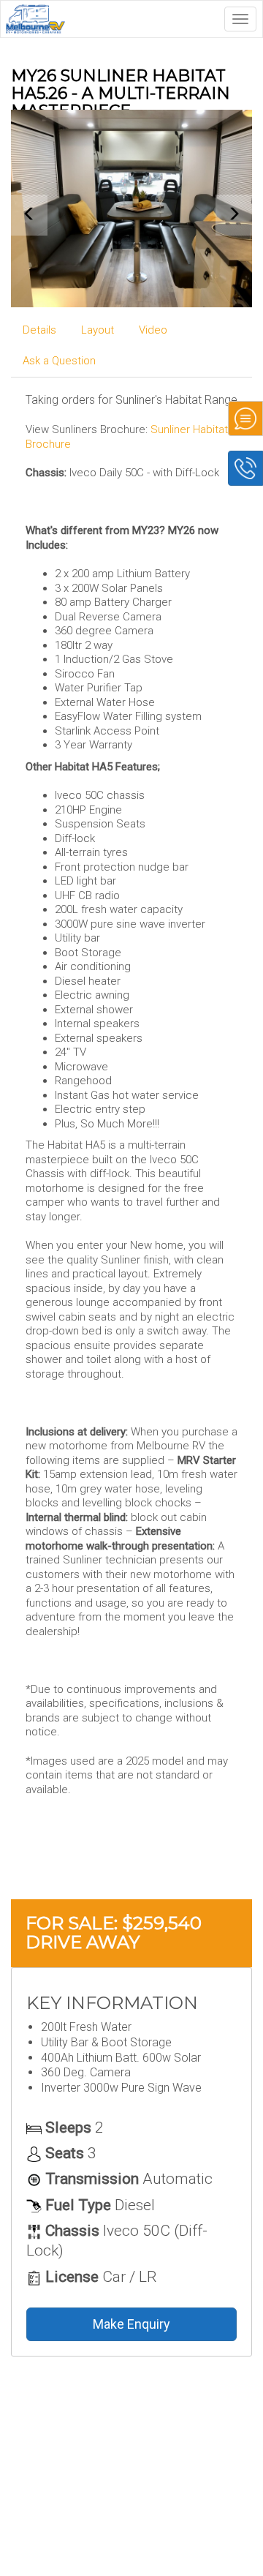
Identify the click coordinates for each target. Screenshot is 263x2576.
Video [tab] (153, 330)
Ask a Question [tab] (59, 361)
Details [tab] (39, 330)
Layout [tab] (98, 330)
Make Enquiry (131, 2324)
